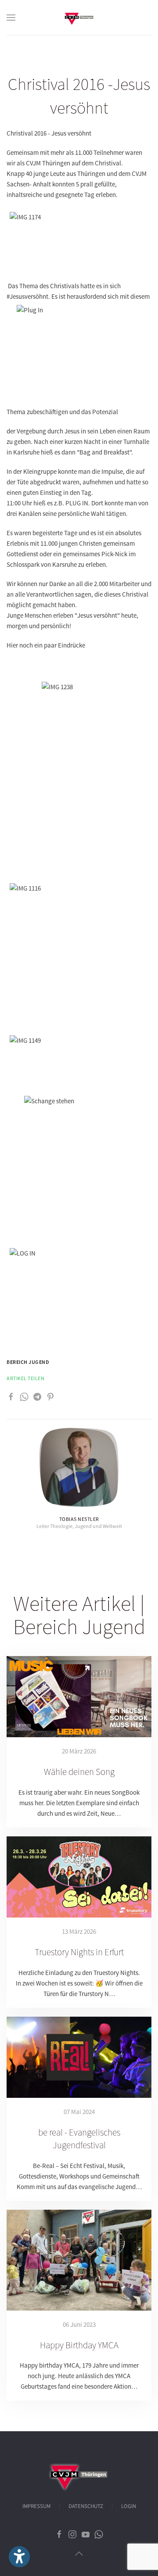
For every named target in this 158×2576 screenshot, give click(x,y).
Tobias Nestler (79, 1519)
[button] (11, 18)
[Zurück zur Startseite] (79, 18)
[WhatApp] (24, 1396)
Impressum (36, 2506)
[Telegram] (37, 1396)
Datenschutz (86, 2506)
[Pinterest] (50, 1396)
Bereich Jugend (28, 1362)
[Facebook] (11, 1396)
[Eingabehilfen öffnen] (19, 2557)
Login (129, 2506)
